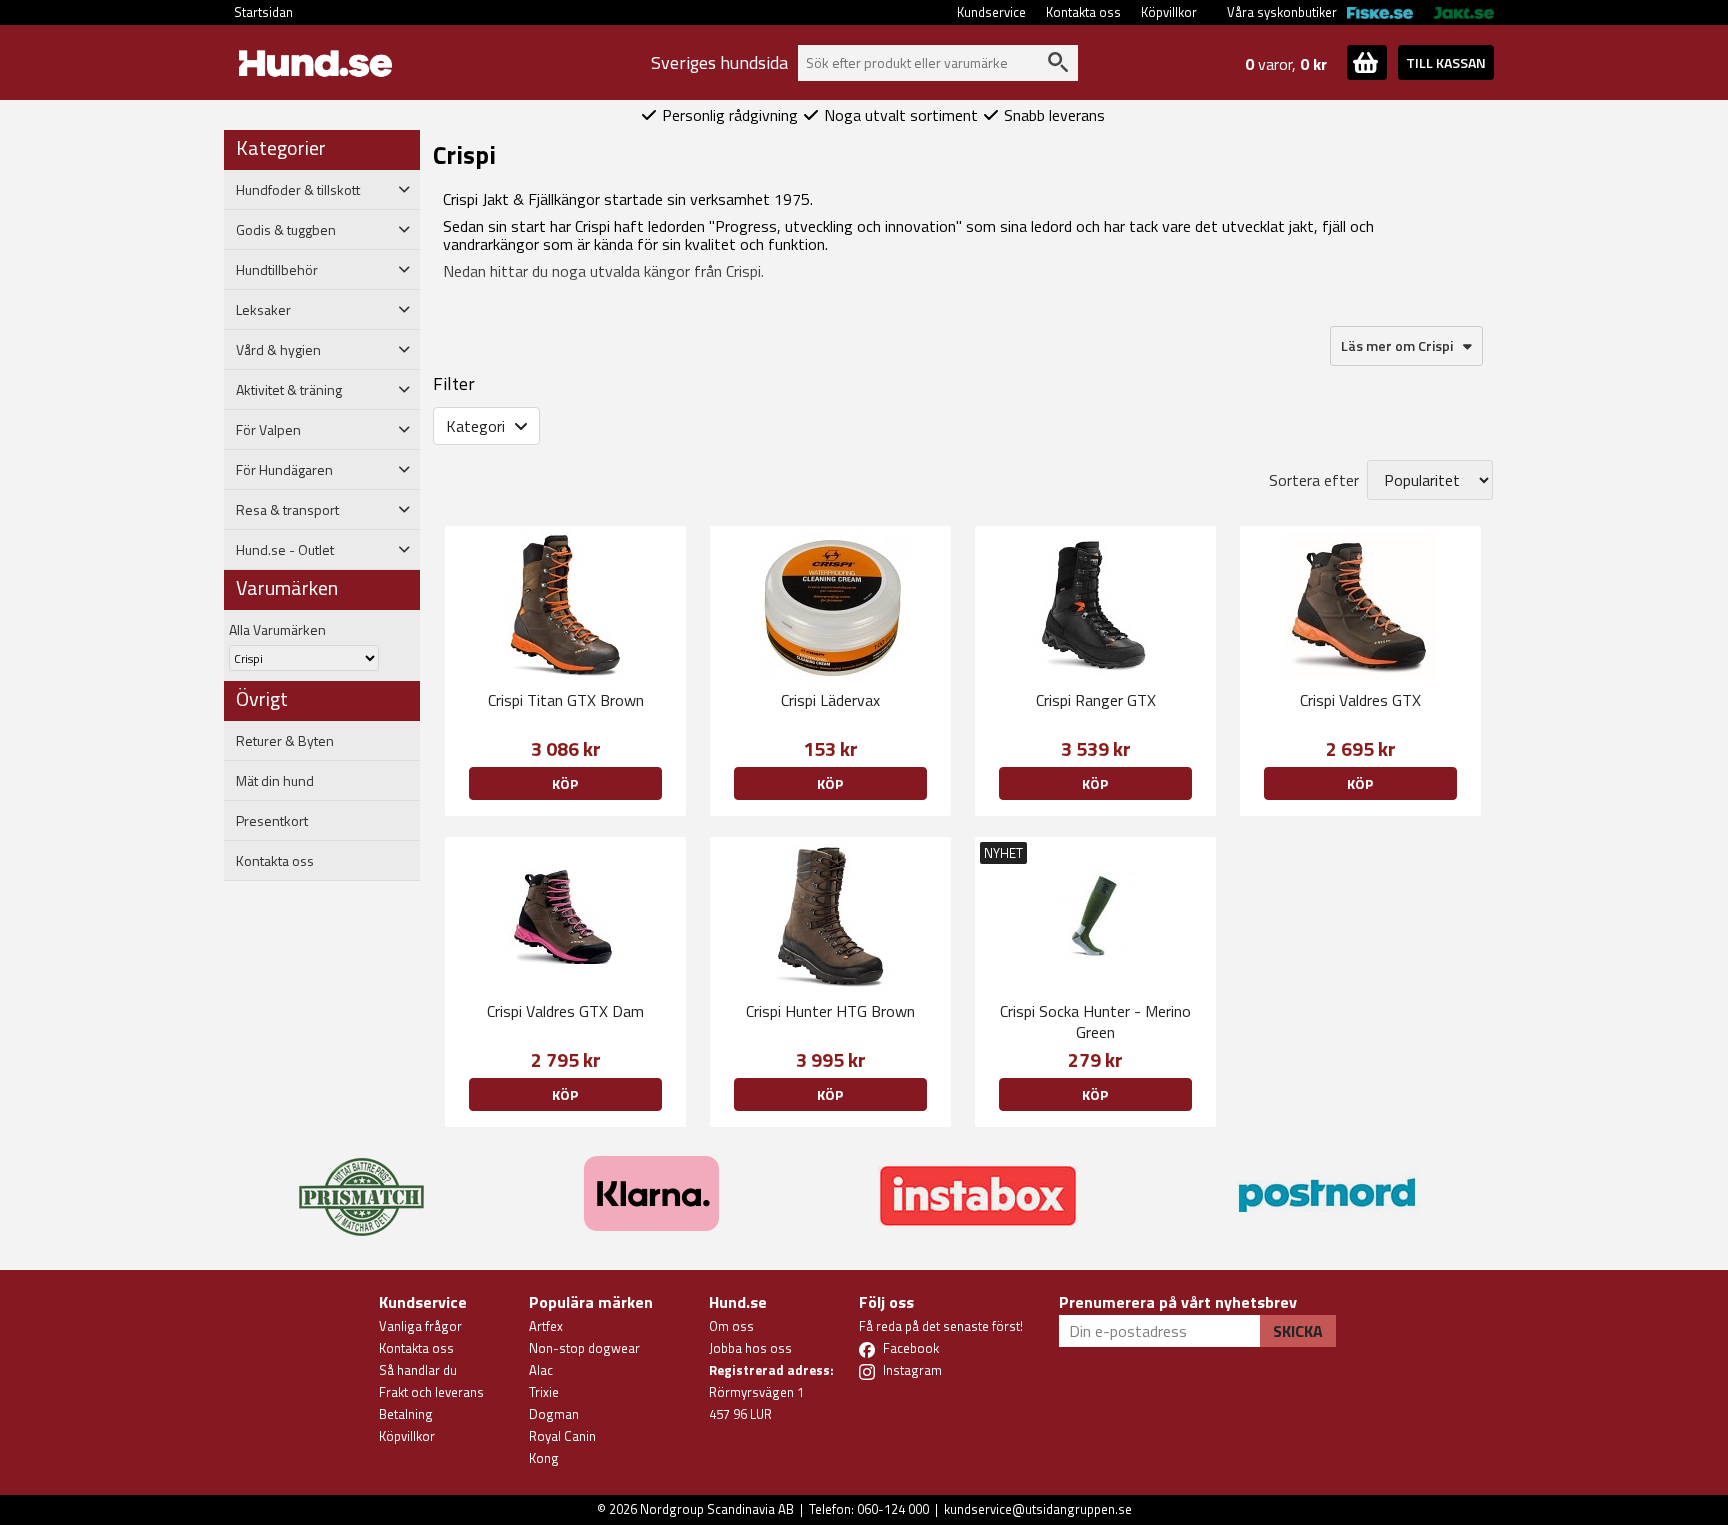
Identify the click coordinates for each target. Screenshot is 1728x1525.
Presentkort (272, 821)
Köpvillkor (1169, 12)
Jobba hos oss (750, 1348)
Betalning (406, 1414)
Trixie (544, 1392)
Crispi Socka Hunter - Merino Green (1095, 1021)
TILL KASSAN (1446, 62)
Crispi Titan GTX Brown (566, 700)
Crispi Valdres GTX (1360, 700)
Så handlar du (418, 1370)
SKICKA (1298, 1331)
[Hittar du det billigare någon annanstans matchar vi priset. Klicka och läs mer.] (361, 1185)
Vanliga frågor (420, 1326)
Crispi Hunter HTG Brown (830, 1011)
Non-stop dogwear (584, 1348)
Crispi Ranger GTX (1096, 700)
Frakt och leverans (431, 1392)
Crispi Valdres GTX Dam (565, 1011)
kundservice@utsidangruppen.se (1038, 1509)
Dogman (554, 1414)
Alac (541, 1370)
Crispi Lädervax (830, 700)
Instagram (912, 1370)
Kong (544, 1458)
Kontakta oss (1083, 12)
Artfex (546, 1326)
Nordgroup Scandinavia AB (717, 1509)
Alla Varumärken (277, 629)
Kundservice (991, 12)
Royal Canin (562, 1436)
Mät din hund (275, 781)
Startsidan (263, 12)
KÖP (565, 783)
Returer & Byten (285, 741)
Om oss (731, 1326)
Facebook (911, 1348)
